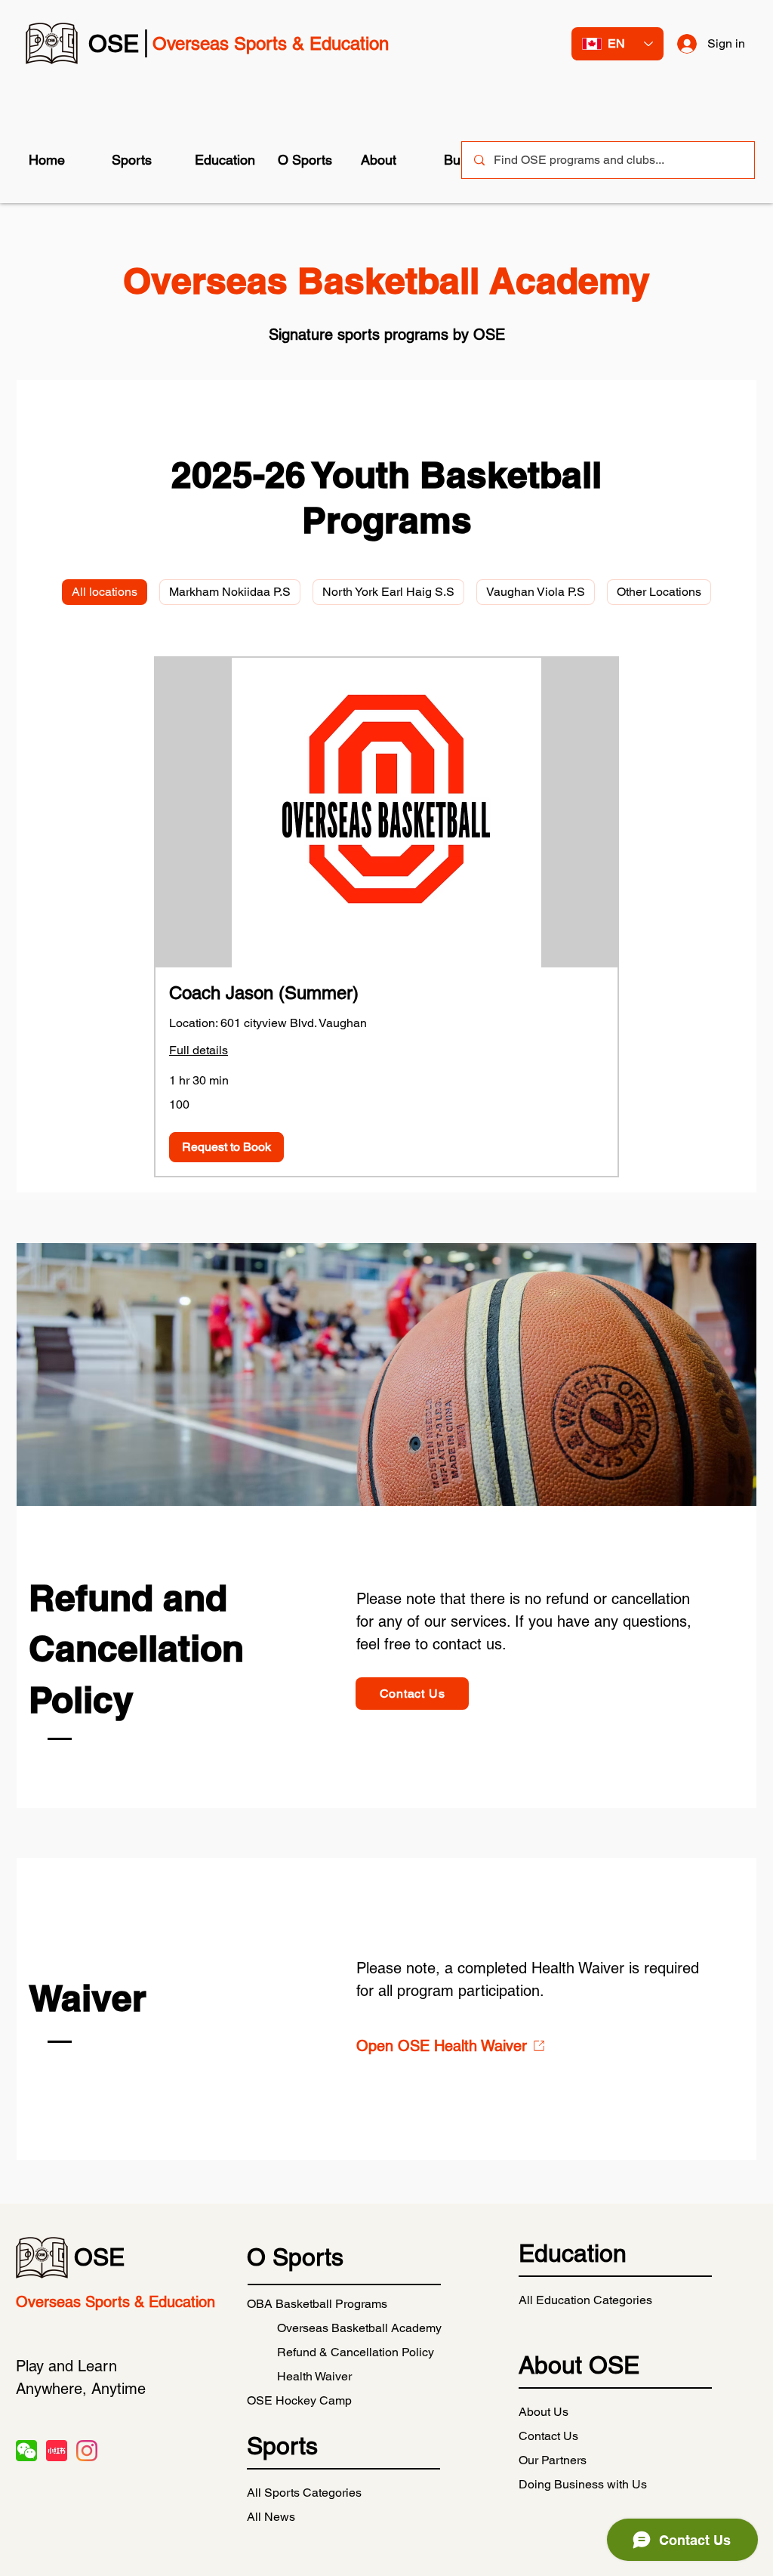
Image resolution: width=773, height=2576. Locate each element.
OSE (99, 2257)
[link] (386, 993)
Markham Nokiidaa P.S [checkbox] (230, 592)
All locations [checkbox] (105, 592)
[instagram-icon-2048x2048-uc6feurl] (87, 2451)
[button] (142, 160)
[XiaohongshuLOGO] (57, 2451)
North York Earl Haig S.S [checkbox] (388, 592)
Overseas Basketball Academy (359, 2328)
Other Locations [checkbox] (659, 592)
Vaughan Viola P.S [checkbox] (536, 592)
